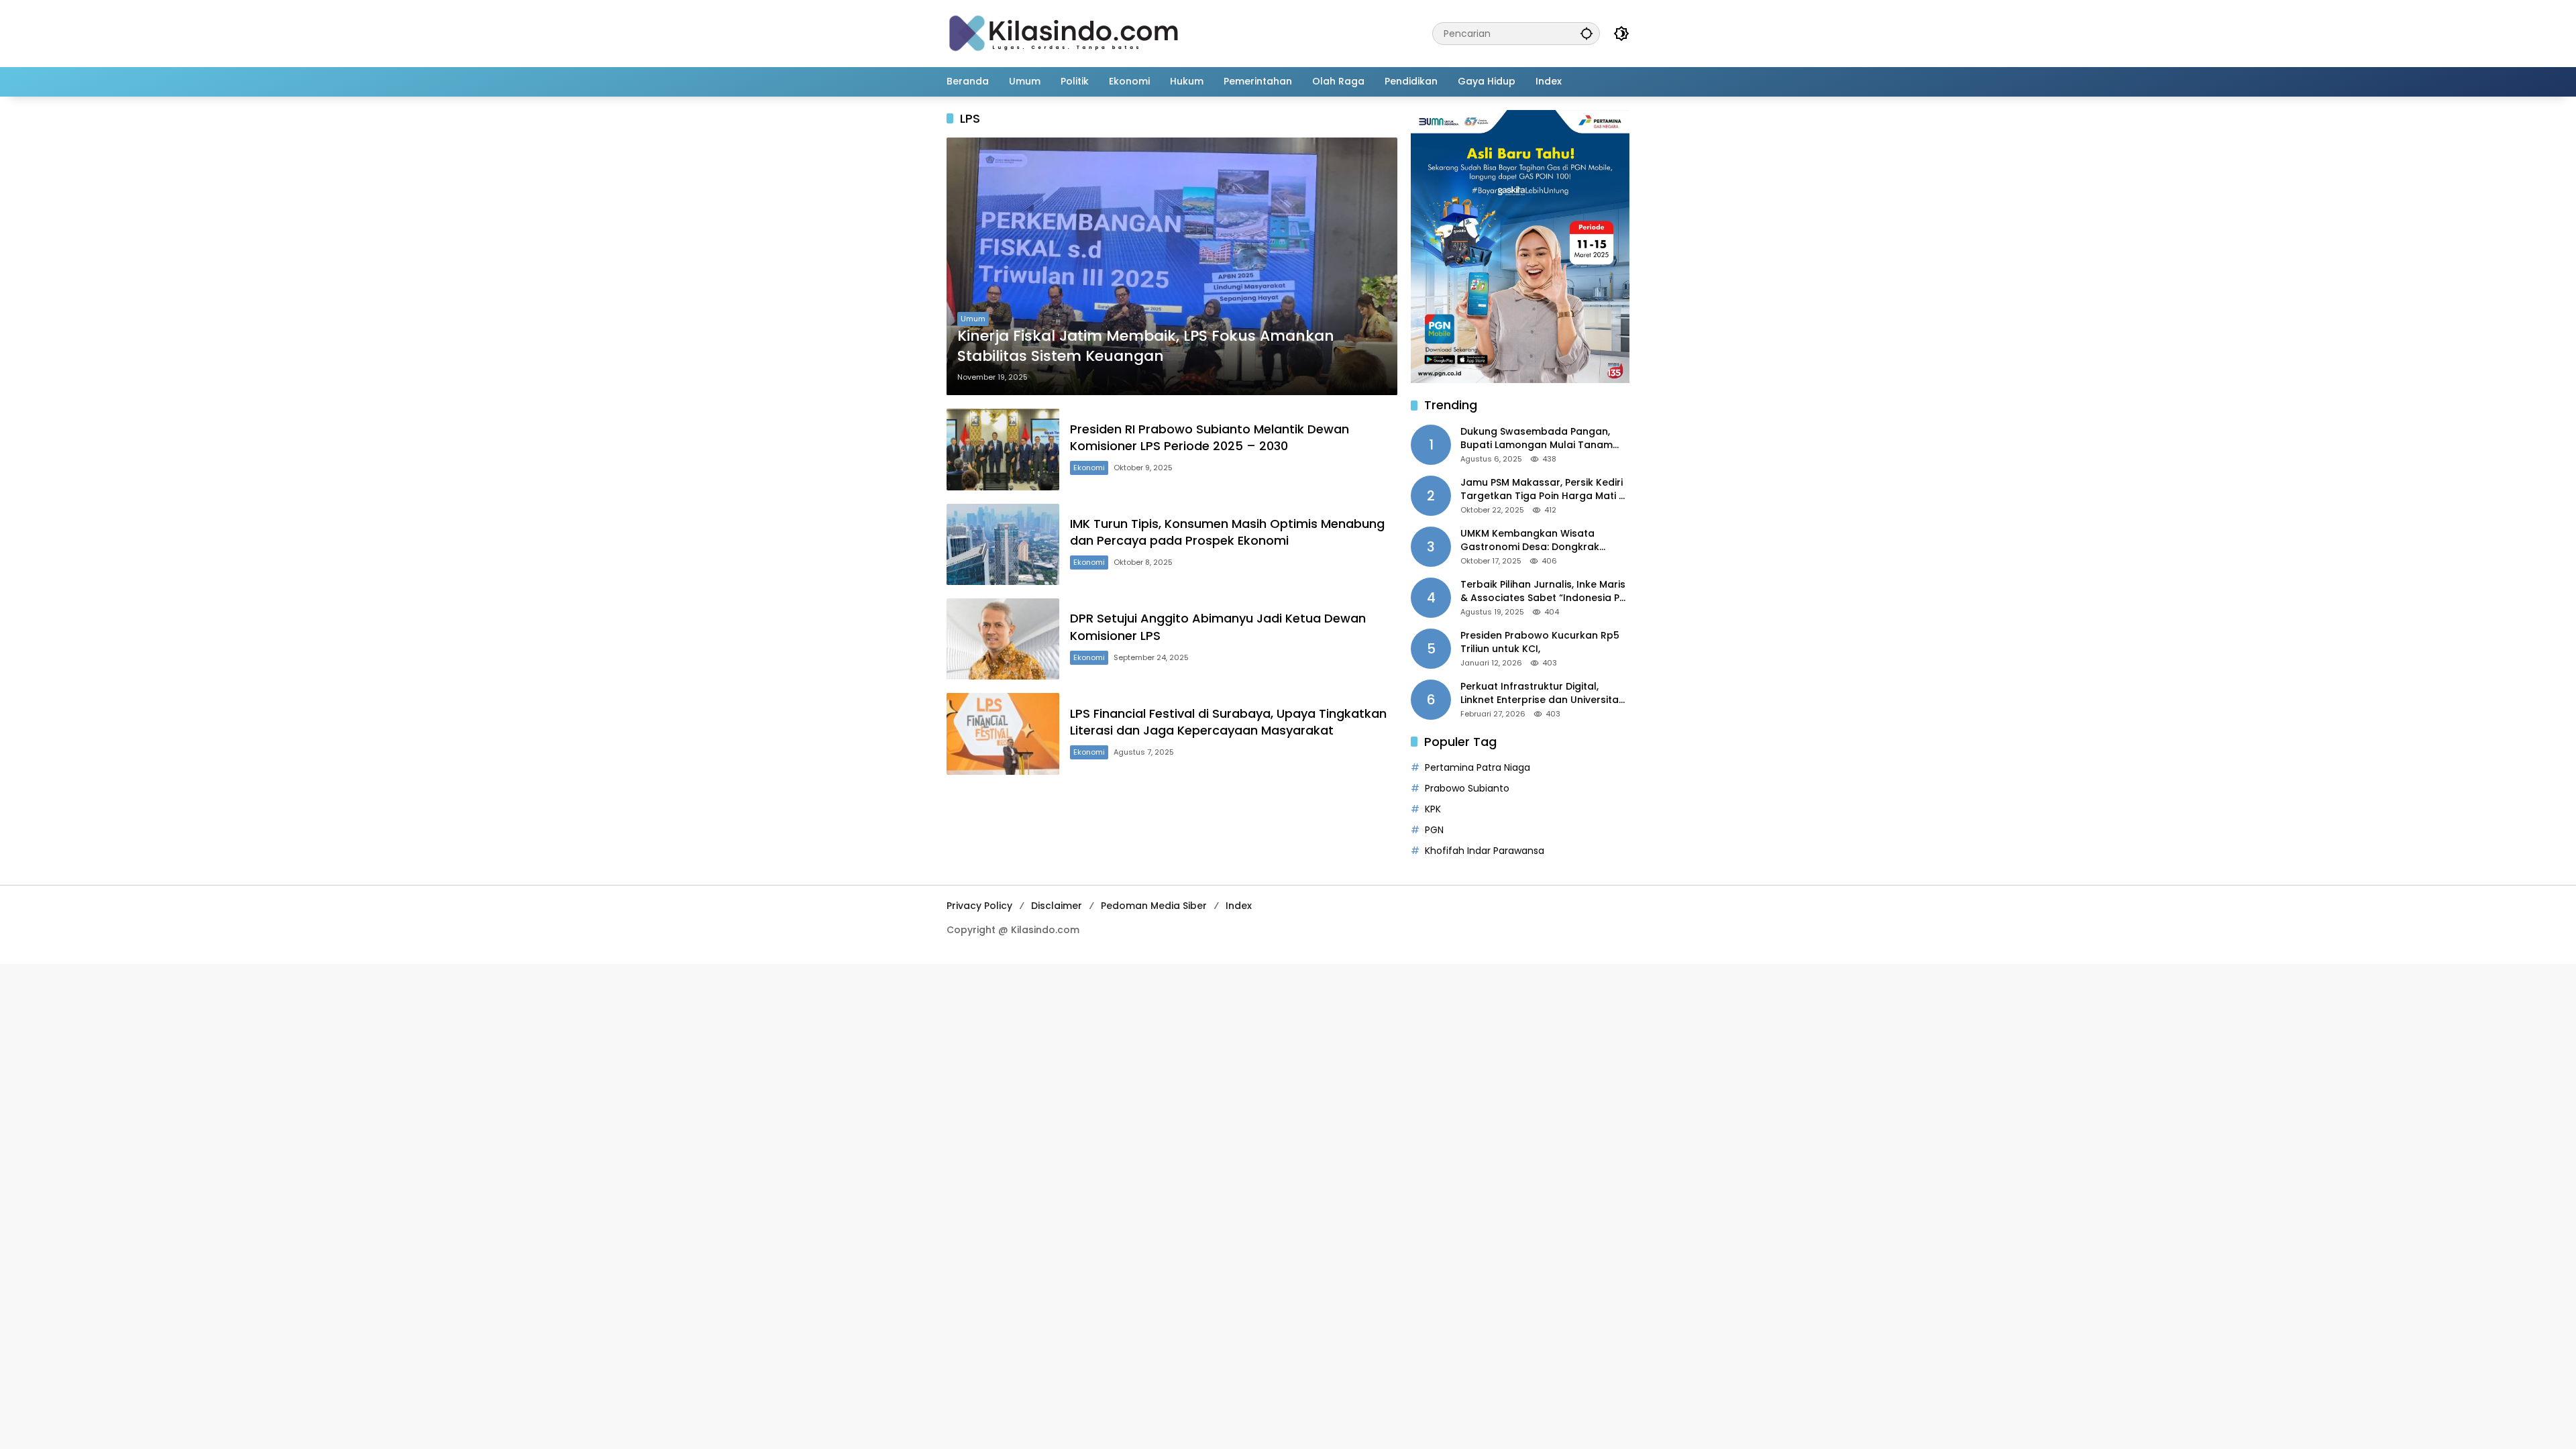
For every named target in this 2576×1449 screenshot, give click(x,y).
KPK (1433, 809)
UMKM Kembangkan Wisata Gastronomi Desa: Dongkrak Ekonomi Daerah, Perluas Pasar (1536, 540)
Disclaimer (1057, 906)
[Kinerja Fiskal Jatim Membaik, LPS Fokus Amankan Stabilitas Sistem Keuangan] (1172, 266)
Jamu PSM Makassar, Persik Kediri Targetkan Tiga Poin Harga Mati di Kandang (1544, 489)
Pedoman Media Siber (1154, 906)
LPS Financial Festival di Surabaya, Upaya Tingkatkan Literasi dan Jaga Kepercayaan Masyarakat (1228, 722)
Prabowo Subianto (1467, 788)
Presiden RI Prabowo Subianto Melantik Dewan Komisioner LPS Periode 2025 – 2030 (1210, 437)
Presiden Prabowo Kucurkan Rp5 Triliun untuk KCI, (1540, 642)
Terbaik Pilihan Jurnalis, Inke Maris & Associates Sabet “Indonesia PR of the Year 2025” (1543, 591)
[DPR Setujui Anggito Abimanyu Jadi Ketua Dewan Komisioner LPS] (1003, 639)
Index (1239, 906)
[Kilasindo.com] (1064, 33)
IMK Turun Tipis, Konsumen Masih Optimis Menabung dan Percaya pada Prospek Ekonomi (1227, 532)
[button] (1587, 33)
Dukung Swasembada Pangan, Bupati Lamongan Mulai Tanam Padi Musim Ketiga (1537, 438)
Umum (973, 319)
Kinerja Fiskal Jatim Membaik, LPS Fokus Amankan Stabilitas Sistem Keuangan (1146, 346)
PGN (1434, 830)
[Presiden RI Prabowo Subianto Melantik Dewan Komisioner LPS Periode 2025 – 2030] (1003, 449)
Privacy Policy (979, 906)
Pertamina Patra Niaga (1478, 767)
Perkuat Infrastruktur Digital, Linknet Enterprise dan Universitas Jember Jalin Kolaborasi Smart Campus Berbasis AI (1542, 693)
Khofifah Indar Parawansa (1485, 851)
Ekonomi (1089, 468)
